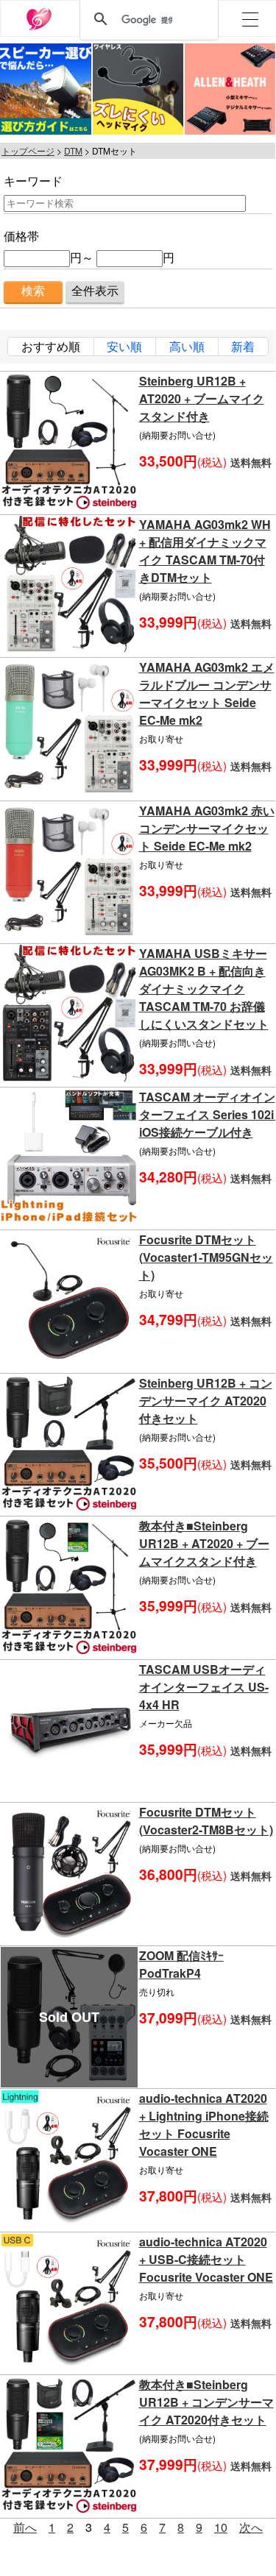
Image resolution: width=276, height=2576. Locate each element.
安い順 (124, 346)
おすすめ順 (51, 346)
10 (221, 2527)
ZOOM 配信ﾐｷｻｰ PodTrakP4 (181, 1964)
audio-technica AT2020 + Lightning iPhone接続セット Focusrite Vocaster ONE (204, 2125)
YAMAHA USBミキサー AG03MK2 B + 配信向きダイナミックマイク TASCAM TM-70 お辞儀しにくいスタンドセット (204, 989)
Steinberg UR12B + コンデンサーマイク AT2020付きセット (206, 1401)
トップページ (28, 150)
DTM (73, 150)
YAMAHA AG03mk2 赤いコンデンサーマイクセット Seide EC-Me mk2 (207, 828)
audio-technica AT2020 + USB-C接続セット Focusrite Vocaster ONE (206, 2259)
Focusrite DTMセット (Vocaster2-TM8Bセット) (206, 1821)
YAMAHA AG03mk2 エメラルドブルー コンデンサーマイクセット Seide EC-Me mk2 (207, 693)
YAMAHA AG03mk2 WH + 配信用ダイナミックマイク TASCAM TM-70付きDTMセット (205, 551)
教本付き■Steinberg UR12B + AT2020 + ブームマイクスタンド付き (204, 1543)
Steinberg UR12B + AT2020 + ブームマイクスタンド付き (202, 398)
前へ (25, 2527)
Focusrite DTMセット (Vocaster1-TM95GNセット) (206, 1257)
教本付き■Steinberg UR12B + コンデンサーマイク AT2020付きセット (206, 2402)
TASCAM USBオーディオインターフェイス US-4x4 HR (204, 1687)
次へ (251, 2527)
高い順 (187, 346)
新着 (243, 346)
